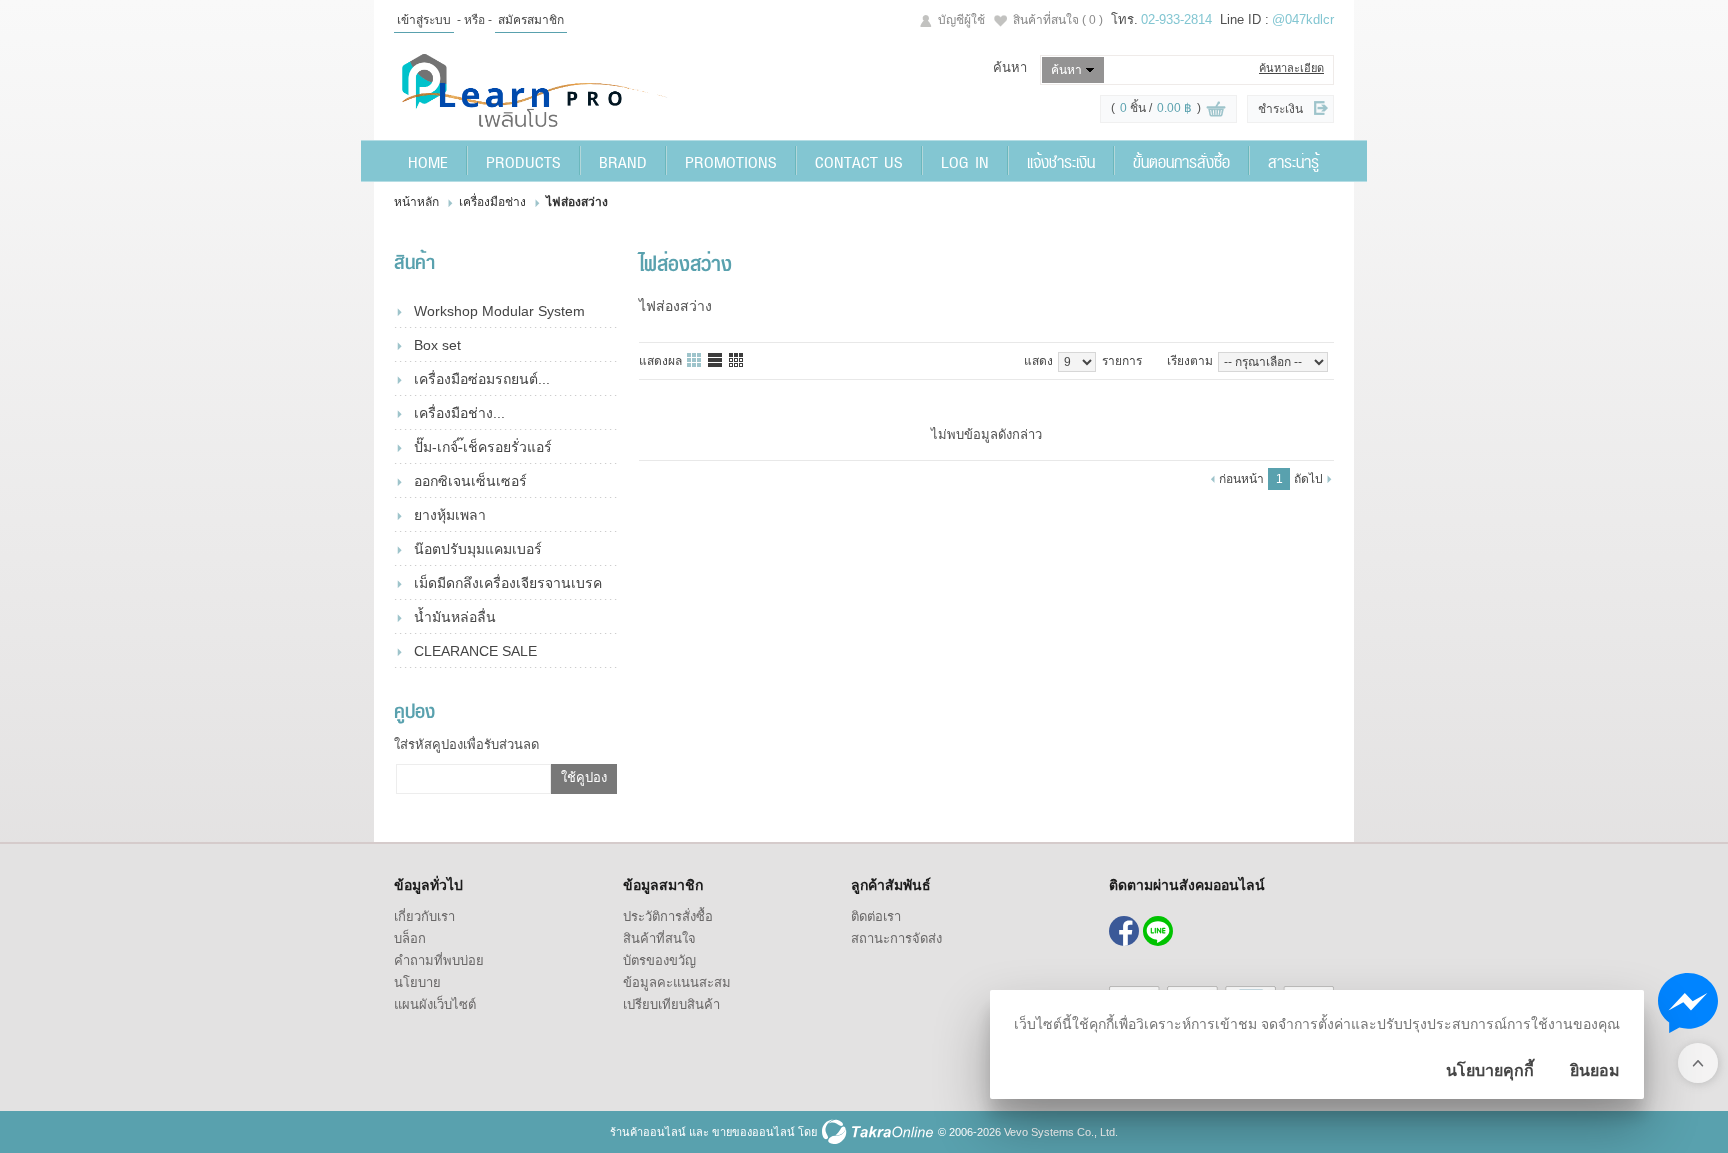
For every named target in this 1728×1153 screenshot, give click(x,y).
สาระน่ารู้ (1293, 161)
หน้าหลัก (416, 202)
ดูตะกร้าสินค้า (1216, 110)
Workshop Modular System (499, 311)
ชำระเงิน (1280, 109)
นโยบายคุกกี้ (1490, 1070)
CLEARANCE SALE (475, 651)
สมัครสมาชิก (531, 20)
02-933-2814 (1176, 19)
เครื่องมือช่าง (492, 202)
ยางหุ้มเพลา (450, 515)
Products (523, 161)
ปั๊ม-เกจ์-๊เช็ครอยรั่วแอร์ (483, 447)
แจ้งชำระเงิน (1061, 161)
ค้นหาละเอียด (1291, 68)
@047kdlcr (1303, 19)
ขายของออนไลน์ (753, 1132)
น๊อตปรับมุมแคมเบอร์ (478, 549)
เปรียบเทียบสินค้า (671, 1004)
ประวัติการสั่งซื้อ (668, 916)
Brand (623, 161)
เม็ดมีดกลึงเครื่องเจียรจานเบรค (508, 583)
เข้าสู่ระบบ (424, 20)
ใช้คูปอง (584, 777)
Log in (965, 161)
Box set (437, 345)
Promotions (731, 161)
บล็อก (410, 938)
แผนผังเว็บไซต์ (435, 1004)
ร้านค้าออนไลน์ (648, 1132)
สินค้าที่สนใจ (1058, 20)
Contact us (859, 161)
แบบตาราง (737, 361)
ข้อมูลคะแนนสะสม (677, 982)
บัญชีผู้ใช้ (961, 20)
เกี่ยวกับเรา (424, 916)
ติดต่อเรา (876, 916)
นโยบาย (417, 982)
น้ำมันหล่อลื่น (455, 617)
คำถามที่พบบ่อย (439, 960)
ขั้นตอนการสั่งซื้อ (1181, 161)
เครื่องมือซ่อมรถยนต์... (482, 379)
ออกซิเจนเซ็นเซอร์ (470, 481)
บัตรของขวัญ (659, 960)
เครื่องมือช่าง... (459, 413)
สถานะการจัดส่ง (896, 938)
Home (428, 161)
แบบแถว (716, 361)
